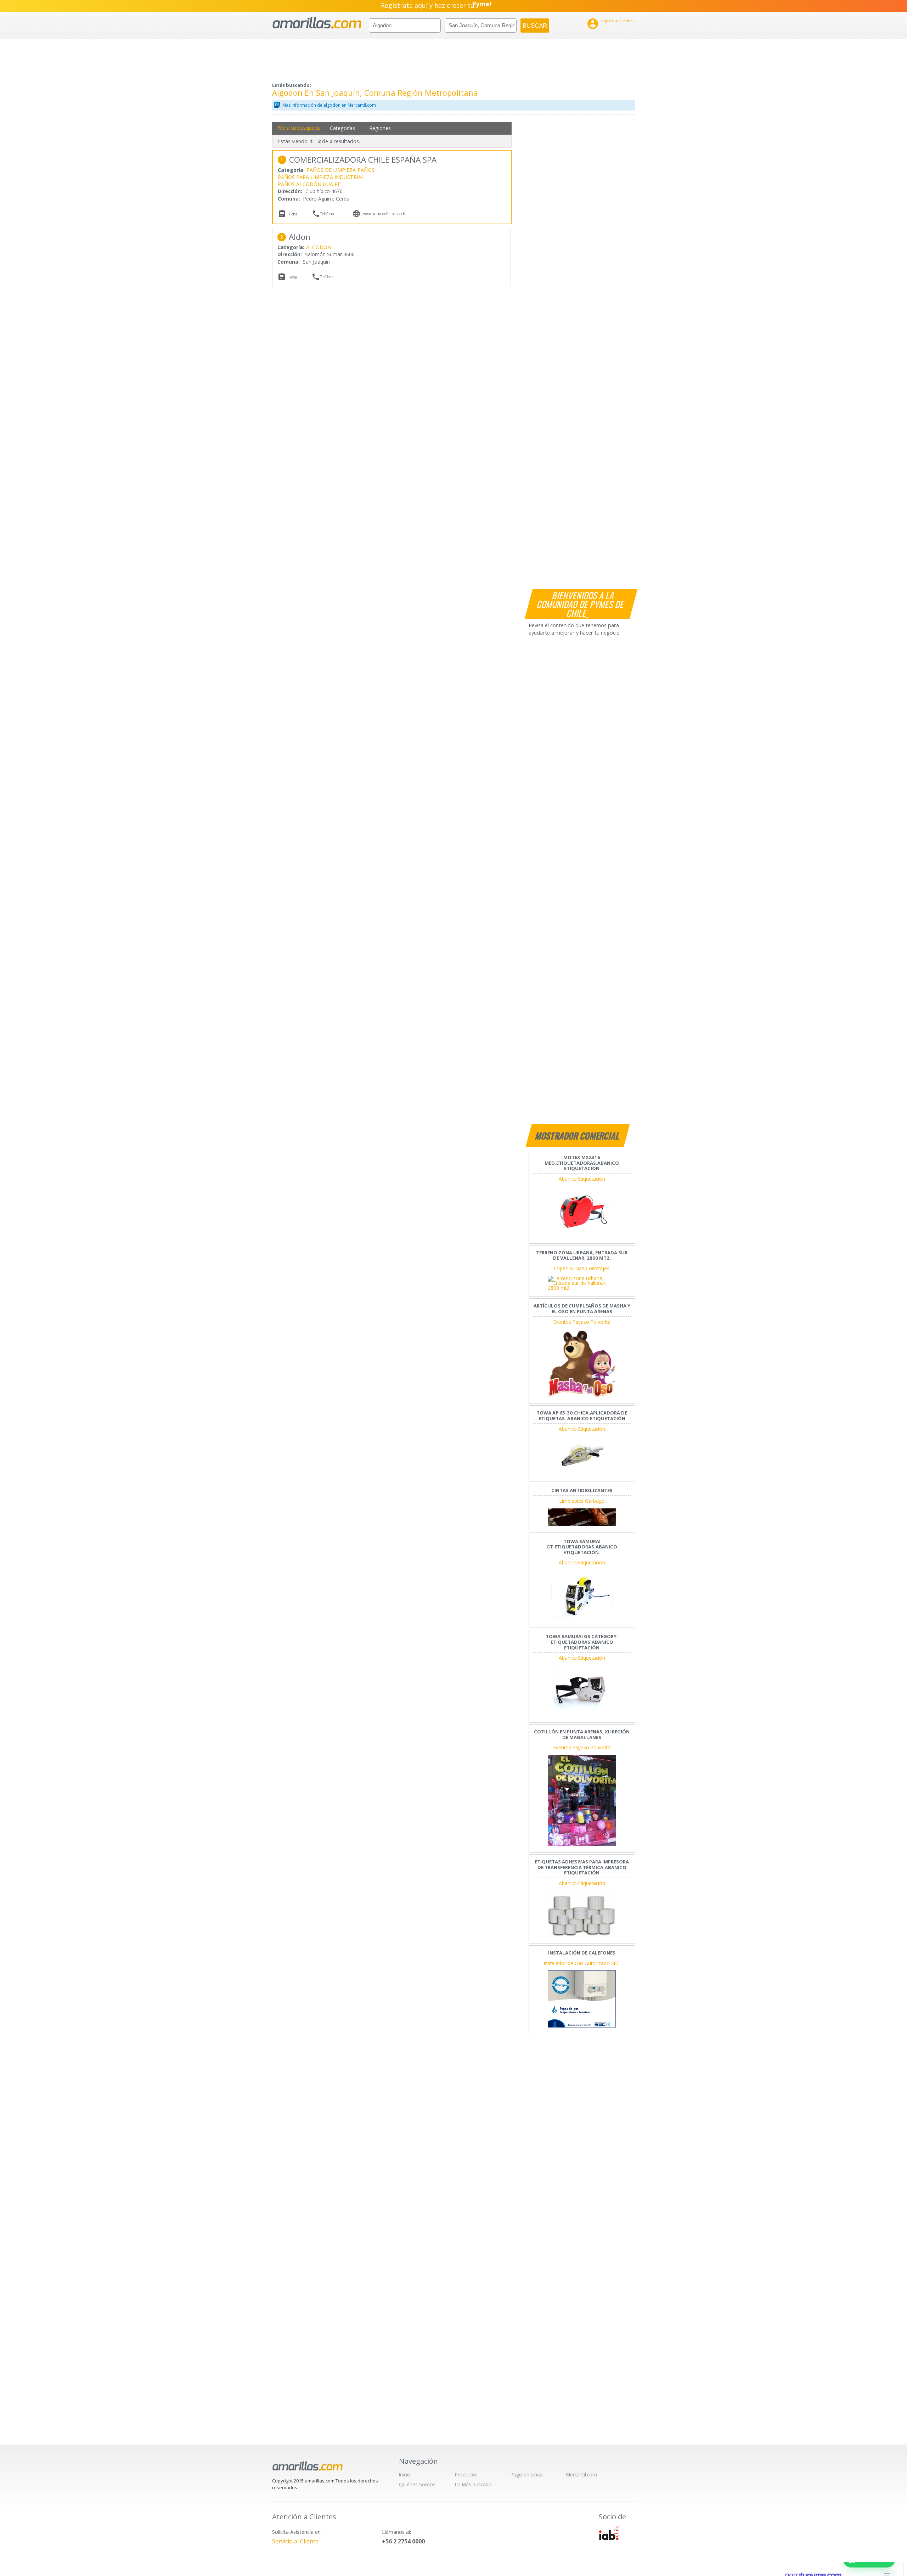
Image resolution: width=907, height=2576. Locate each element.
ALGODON (319, 247)
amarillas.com (317, 23)
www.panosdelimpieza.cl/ (384, 214)
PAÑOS (366, 170)
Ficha (293, 214)
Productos (466, 2474)
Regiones (380, 128)
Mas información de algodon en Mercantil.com (329, 105)
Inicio (405, 2474)
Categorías (342, 128)
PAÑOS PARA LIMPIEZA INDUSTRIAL (321, 177)
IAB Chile (609, 2533)
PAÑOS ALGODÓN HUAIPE (309, 184)
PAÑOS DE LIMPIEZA (331, 170)
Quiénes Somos (417, 2484)
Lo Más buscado (473, 2484)
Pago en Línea (527, 2474)
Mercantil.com (582, 2474)
